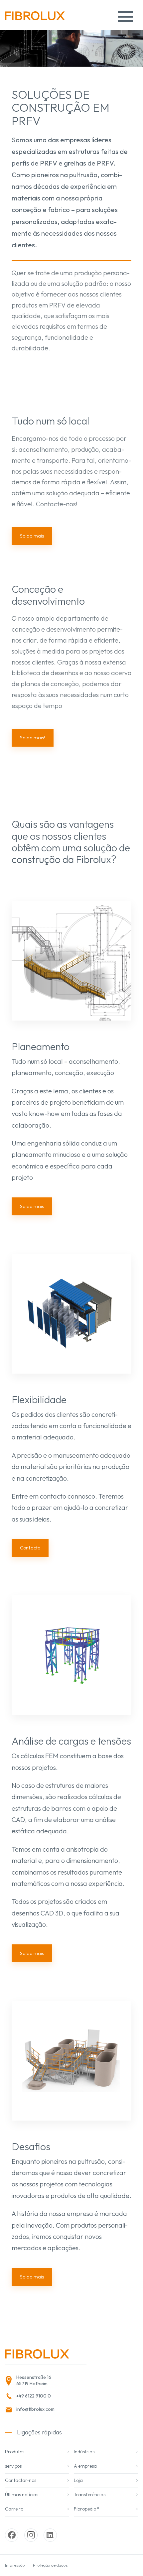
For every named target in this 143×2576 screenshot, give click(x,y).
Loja (78, 2480)
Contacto (30, 1548)
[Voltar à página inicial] (35, 18)
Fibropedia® (86, 2509)
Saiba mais (32, 1206)
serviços (13, 2466)
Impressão (15, 2565)
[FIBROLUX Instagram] (31, 2535)
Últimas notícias (22, 2495)
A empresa (85, 2466)
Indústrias (84, 2452)
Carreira (14, 2509)
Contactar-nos (21, 2480)
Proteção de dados (50, 2565)
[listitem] (44, 2381)
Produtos (15, 2452)
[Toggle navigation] (125, 17)
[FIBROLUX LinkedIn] (50, 2535)
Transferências (90, 2495)
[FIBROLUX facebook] (12, 2535)
